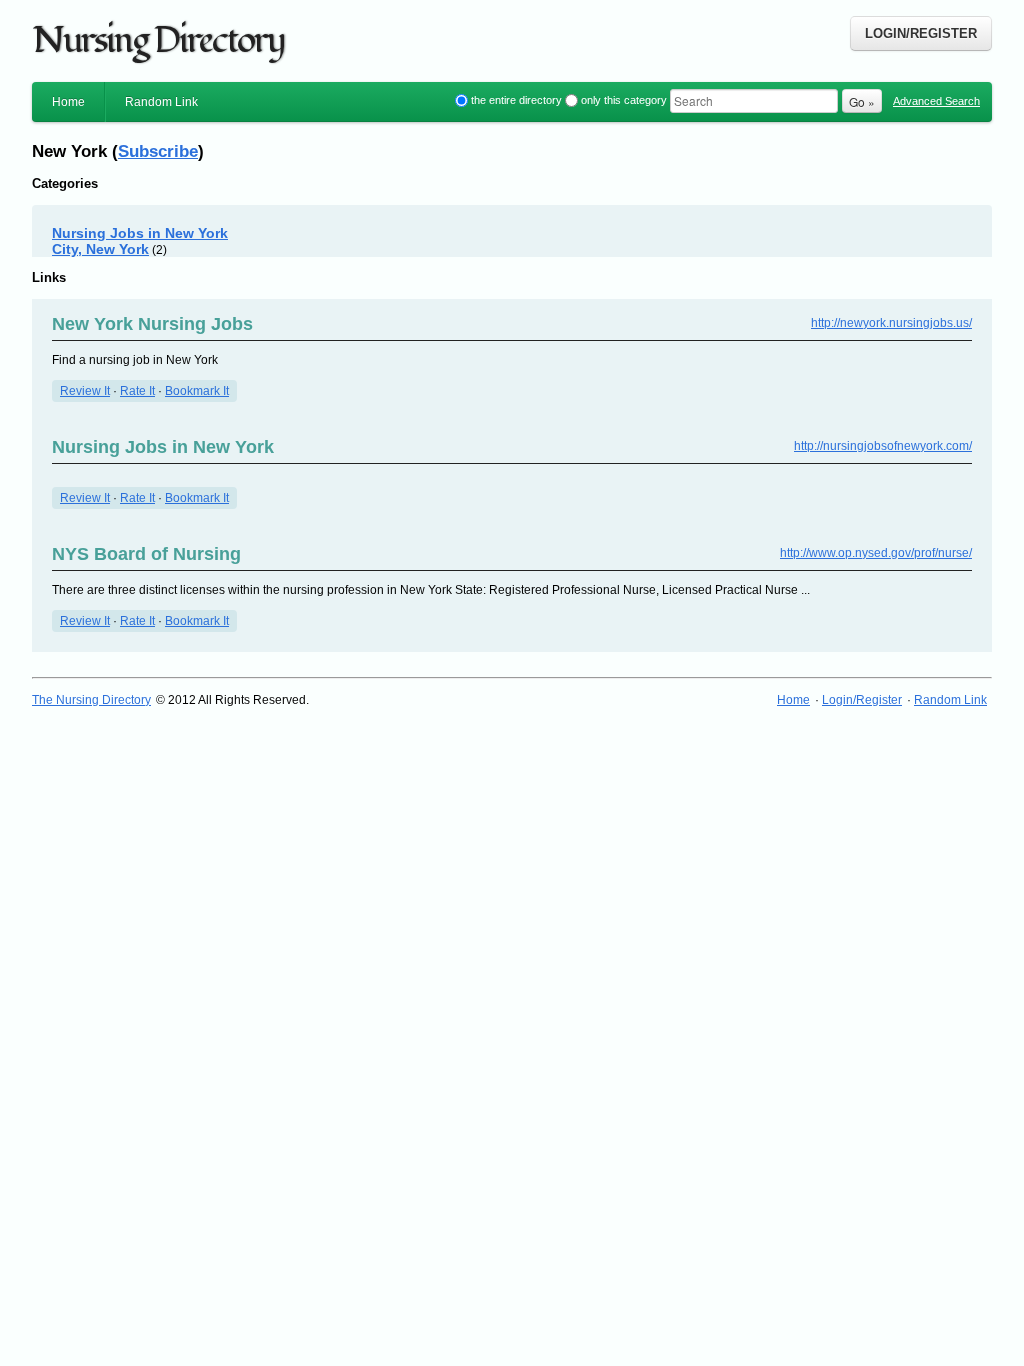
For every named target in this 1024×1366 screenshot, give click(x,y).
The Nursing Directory (91, 700)
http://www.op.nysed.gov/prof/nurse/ (876, 553)
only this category (624, 100)
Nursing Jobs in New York (163, 447)
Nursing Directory (158, 41)
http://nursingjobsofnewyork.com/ (883, 446)
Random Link (161, 102)
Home (68, 102)
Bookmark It (197, 391)
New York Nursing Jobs (152, 324)
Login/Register (921, 33)
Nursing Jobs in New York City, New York (140, 241)
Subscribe (158, 151)
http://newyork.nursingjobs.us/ (891, 323)
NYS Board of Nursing (146, 554)
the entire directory (516, 100)
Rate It (137, 391)
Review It (85, 391)
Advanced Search (936, 101)
